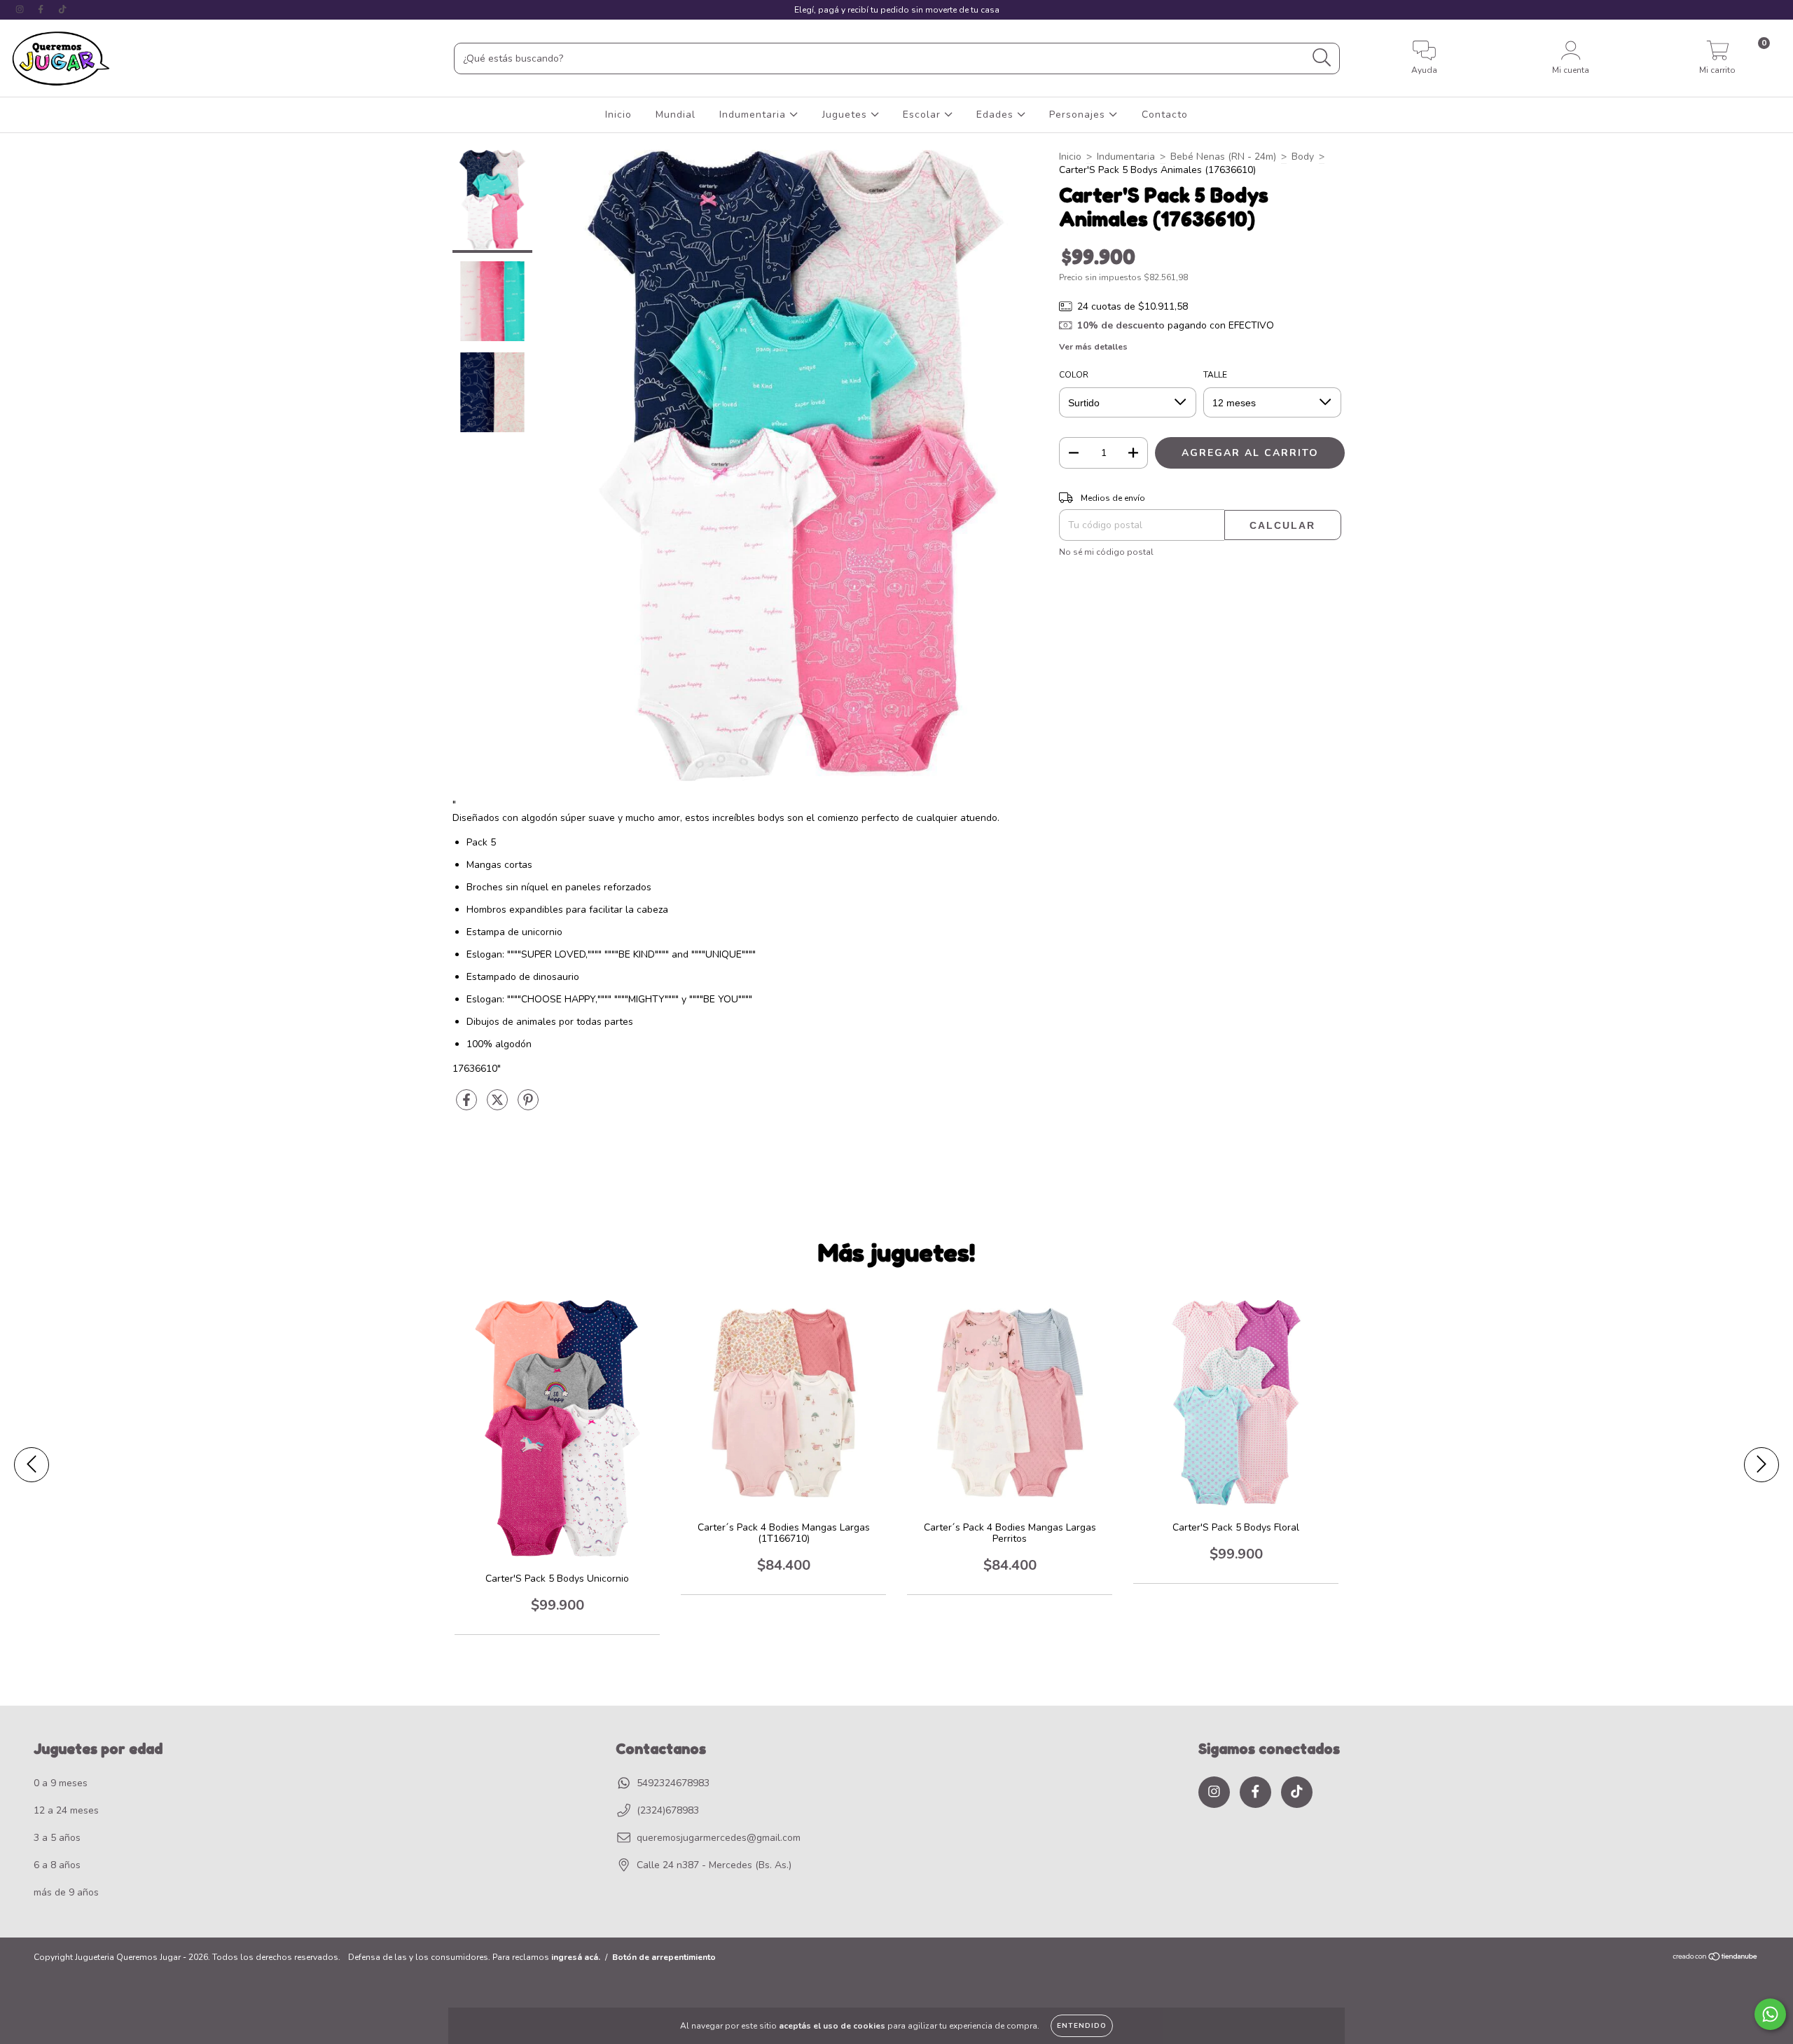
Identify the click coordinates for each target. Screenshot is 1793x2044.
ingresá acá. (576, 1957)
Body (1303, 157)
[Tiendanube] (1716, 1958)
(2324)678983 (668, 1810)
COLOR (1074, 375)
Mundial (676, 115)
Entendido (1082, 2026)
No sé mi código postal (1106, 552)
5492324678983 (673, 1783)
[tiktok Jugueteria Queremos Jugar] (62, 9)
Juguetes (846, 115)
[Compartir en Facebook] (468, 1106)
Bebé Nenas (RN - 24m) (1223, 157)
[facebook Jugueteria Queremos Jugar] (42, 9)
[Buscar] (1322, 58)
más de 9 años (66, 1892)
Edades (997, 115)
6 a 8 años (57, 1865)
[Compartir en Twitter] (499, 1106)
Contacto (1165, 115)
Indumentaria (754, 115)
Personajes (1079, 115)
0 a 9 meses (61, 1783)
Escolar (923, 115)
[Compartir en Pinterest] (528, 1106)
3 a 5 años (57, 1838)
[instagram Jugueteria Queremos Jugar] (21, 9)
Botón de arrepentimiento (664, 1957)
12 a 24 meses (66, 1810)
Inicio (618, 115)
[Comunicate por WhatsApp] (1770, 2014)
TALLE (1215, 375)
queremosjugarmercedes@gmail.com (719, 1838)
